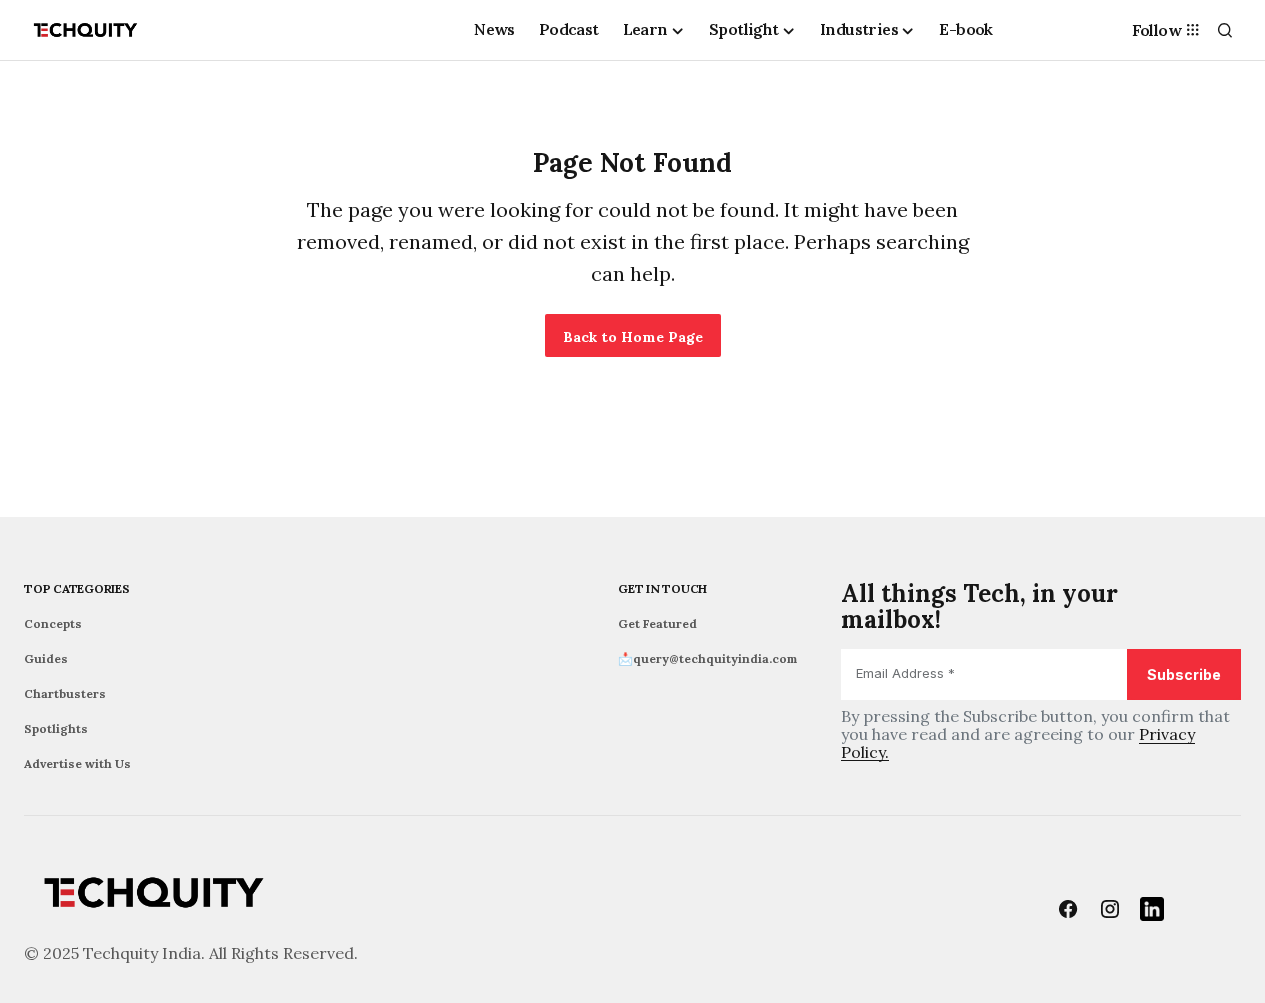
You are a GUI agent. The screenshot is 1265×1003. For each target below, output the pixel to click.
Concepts (53, 623)
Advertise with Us (77, 763)
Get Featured (657, 623)
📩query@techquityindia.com (707, 658)
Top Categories (77, 588)
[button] (1225, 30)
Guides (46, 658)
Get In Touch (662, 588)
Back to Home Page (633, 337)
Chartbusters (65, 693)
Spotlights (56, 728)
